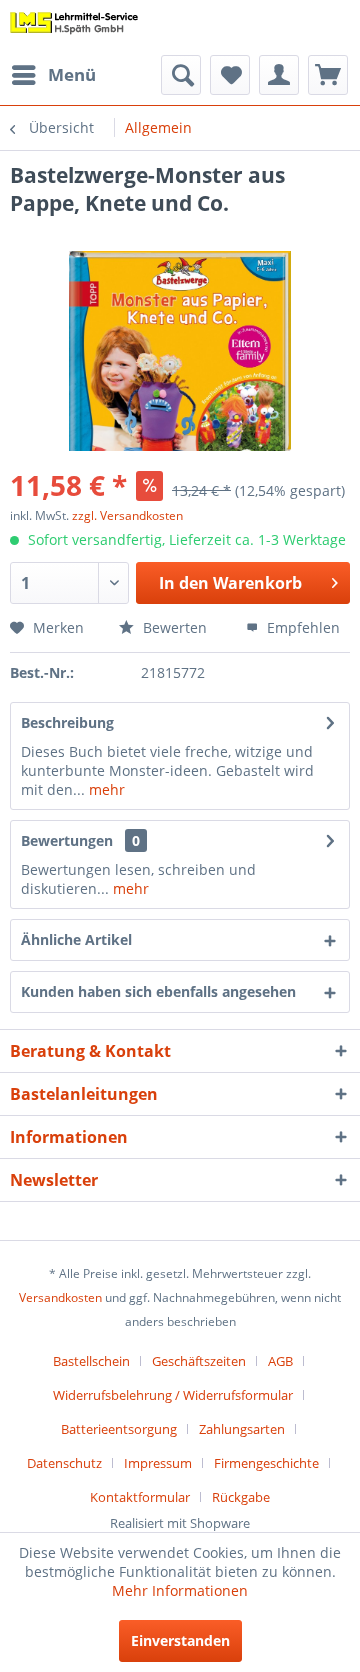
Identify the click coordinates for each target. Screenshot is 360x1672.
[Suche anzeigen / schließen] (181, 75)
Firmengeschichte (266, 1463)
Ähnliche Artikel (76, 939)
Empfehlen (301, 627)
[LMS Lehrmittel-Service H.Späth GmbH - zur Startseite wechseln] (74, 27)
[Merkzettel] (230, 75)
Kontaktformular (140, 1497)
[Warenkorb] (328, 75)
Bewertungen (67, 840)
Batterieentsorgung (119, 1429)
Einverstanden (180, 1640)
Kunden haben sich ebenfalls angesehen (158, 991)
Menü (72, 74)
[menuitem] (53, 75)
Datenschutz (64, 1463)
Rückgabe (241, 1497)
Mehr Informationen (180, 1590)
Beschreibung (67, 722)
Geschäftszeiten (199, 1361)
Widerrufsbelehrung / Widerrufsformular (173, 1395)
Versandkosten (60, 1297)
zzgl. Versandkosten (127, 515)
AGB (280, 1361)
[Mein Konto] (279, 75)
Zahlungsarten (242, 1429)
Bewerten (173, 627)
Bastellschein (91, 1361)
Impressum (158, 1463)
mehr (105, 789)
